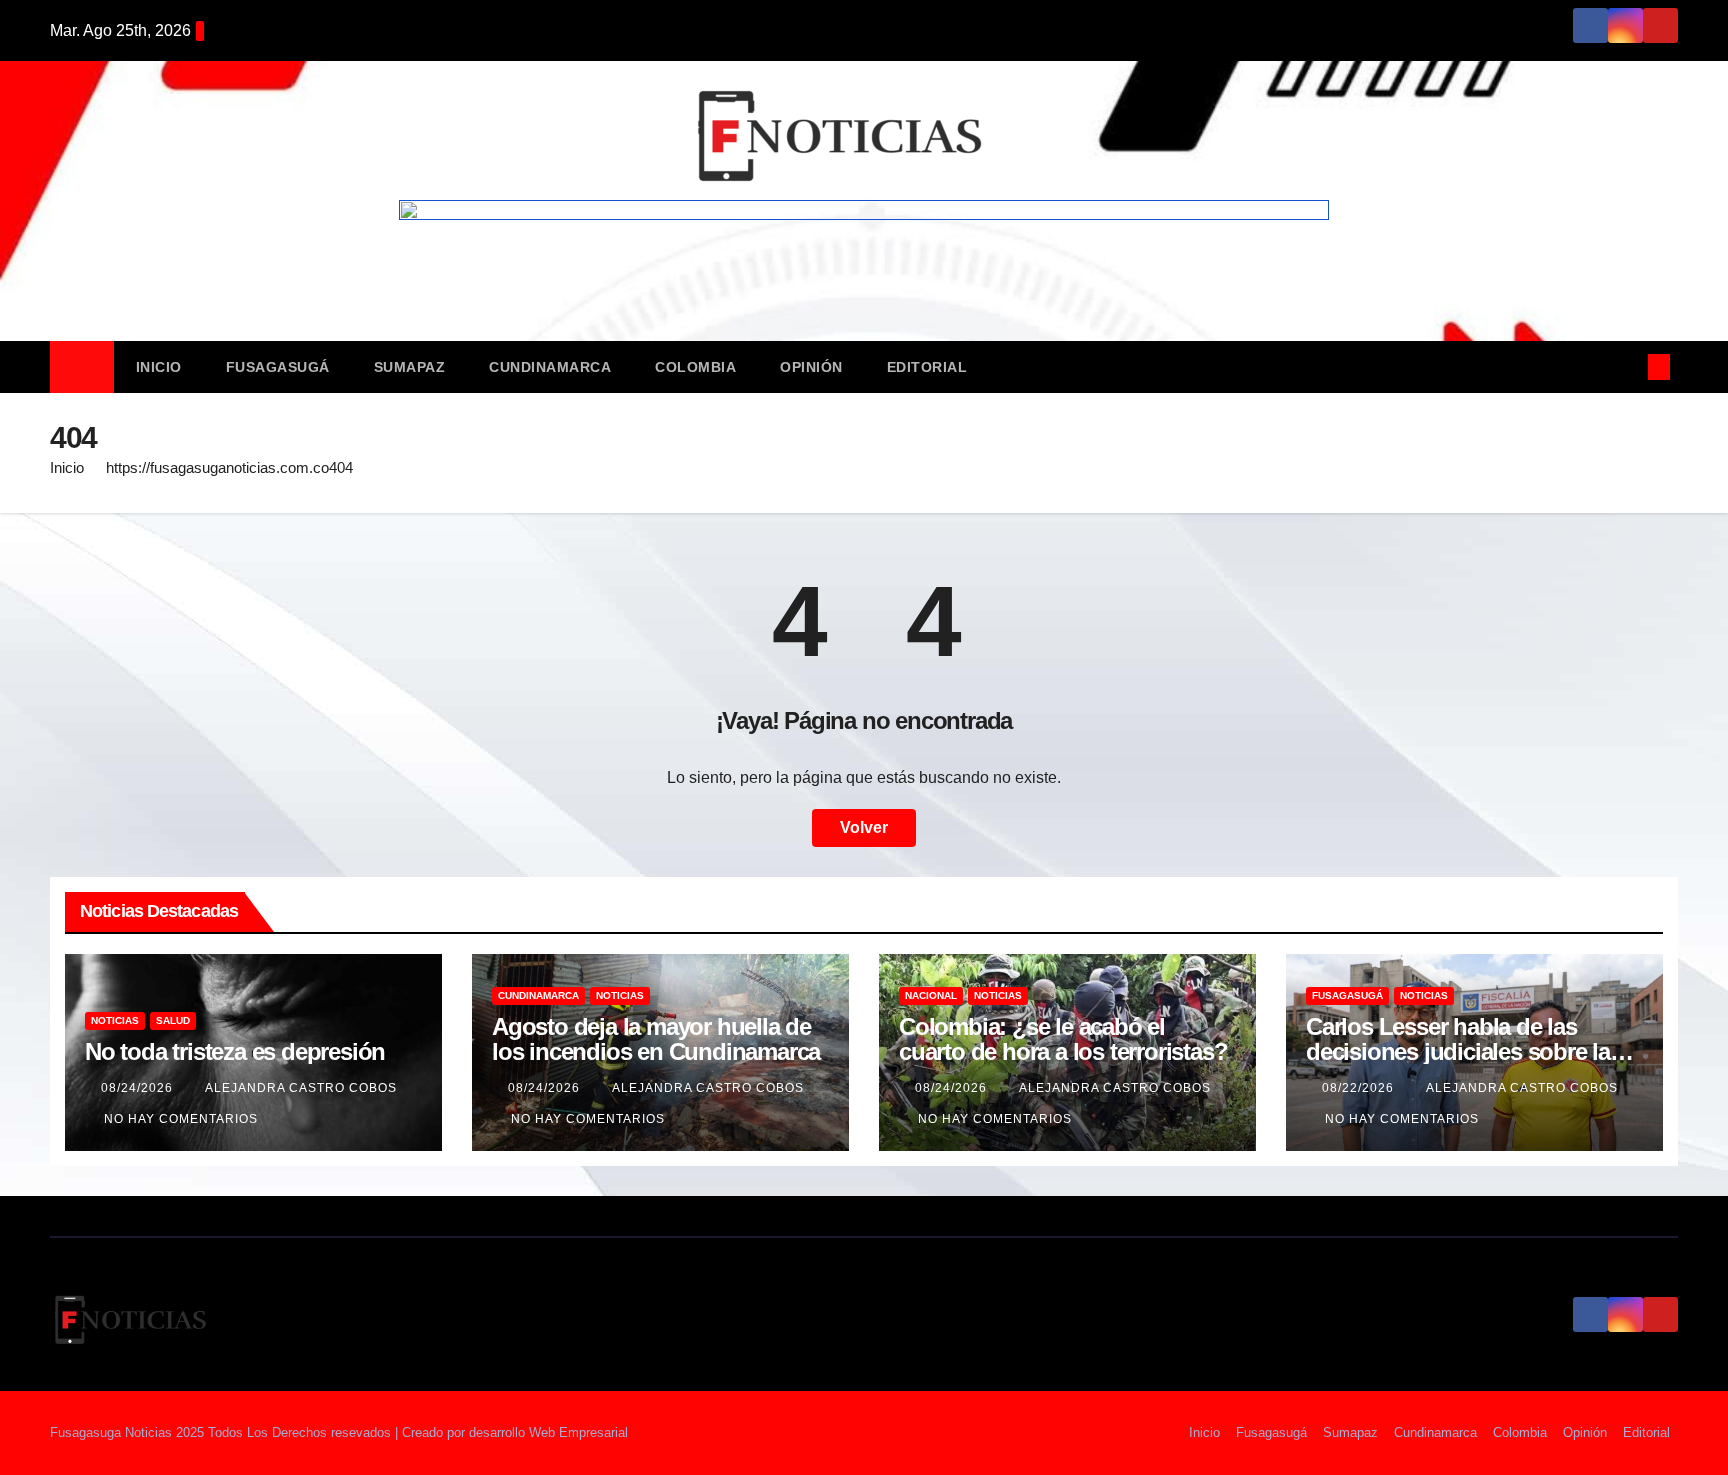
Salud (173, 1020)
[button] (1626, 366)
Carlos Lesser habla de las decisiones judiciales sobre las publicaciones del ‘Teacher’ (1464, 1051)
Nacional (931, 995)
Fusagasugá (278, 367)
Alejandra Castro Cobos (301, 1088)
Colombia (695, 367)
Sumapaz (410, 367)
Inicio (159, 367)
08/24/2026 (139, 1088)
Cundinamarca (550, 367)
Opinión (811, 367)
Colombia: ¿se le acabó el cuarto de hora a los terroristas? (1063, 1039)
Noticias (115, 1020)
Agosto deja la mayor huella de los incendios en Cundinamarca (656, 1039)
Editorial (927, 367)
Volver (864, 827)
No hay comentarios (181, 1119)
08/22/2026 (1360, 1088)
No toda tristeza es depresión (235, 1051)
